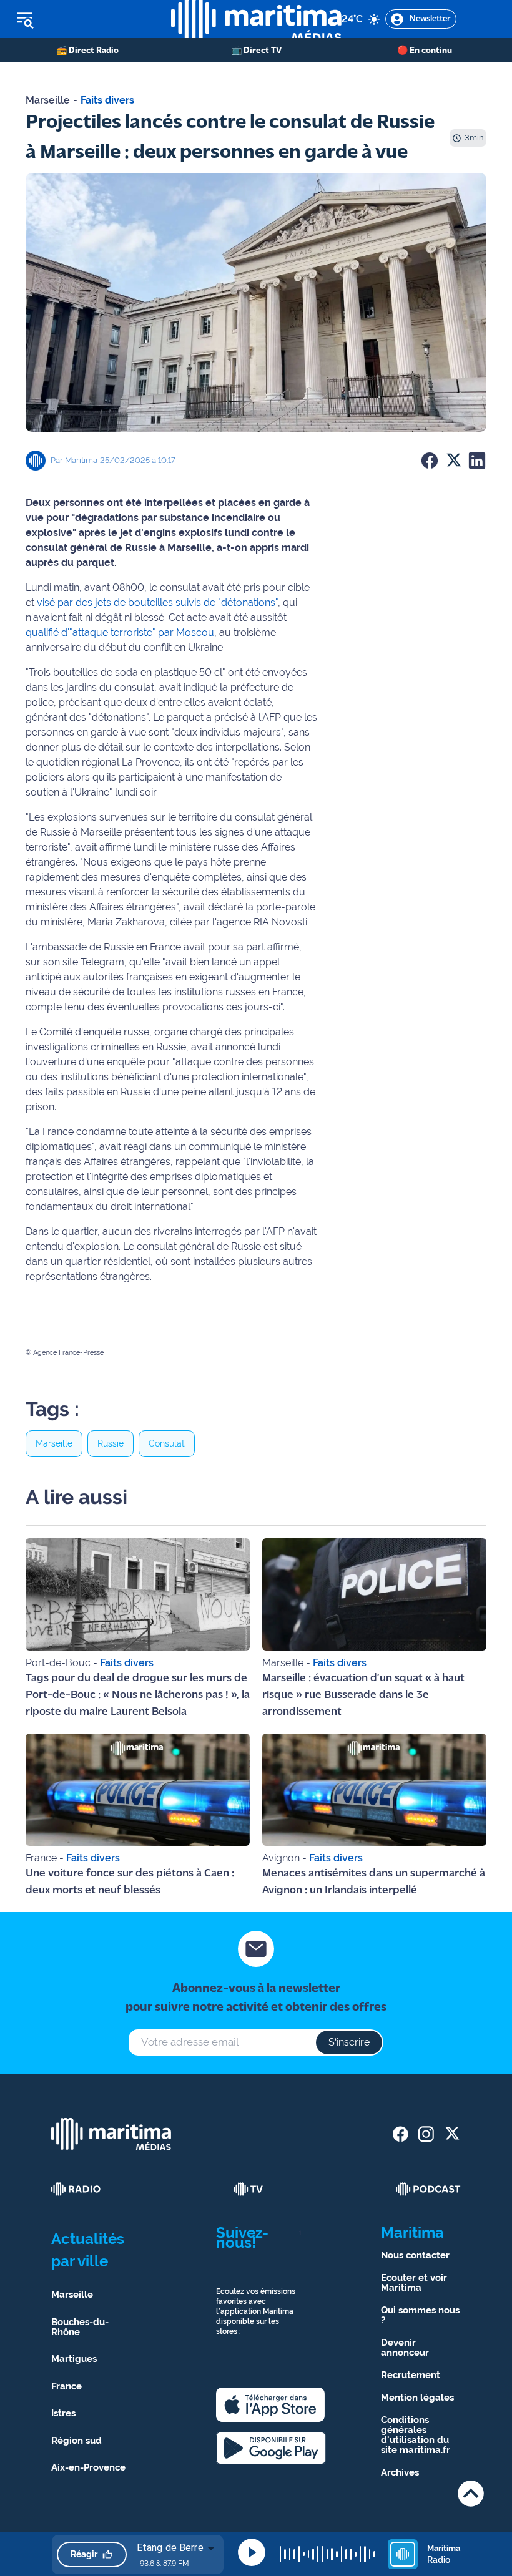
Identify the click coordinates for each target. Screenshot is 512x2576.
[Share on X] (453, 461)
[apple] (270, 2405)
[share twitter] (452, 2134)
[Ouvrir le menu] (86, 19)
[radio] (76, 2189)
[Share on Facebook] (430, 461)
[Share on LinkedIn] (477, 461)
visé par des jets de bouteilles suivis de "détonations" (156, 603)
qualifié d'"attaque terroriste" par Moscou (120, 632)
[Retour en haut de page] (471, 2493)
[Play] (252, 2552)
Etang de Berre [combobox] (170, 2548)
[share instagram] (426, 2134)
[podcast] (428, 2189)
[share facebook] (401, 2134)
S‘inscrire (349, 2042)
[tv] (249, 2189)
